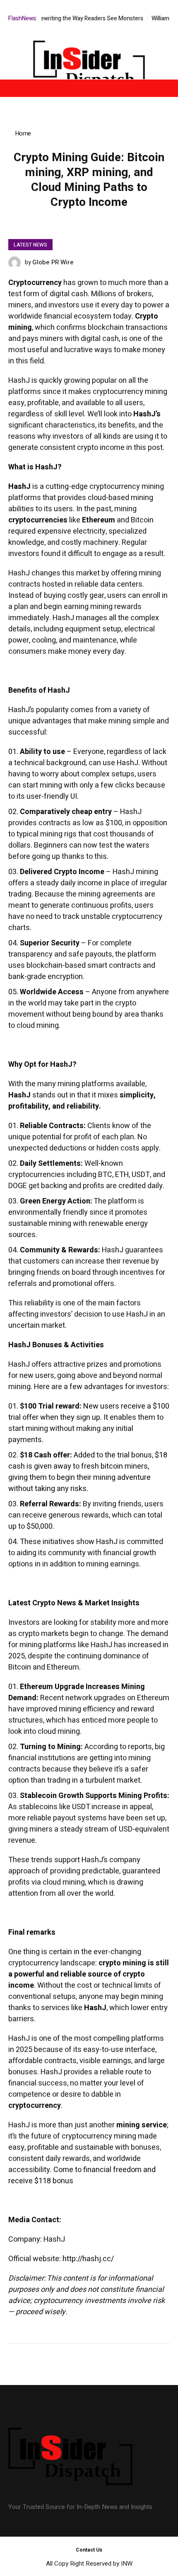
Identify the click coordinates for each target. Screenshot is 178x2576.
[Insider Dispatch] (89, 66)
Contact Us (89, 2550)
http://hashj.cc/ (88, 2259)
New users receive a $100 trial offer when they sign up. (89, 1412)
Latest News (30, 245)
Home (23, 133)
